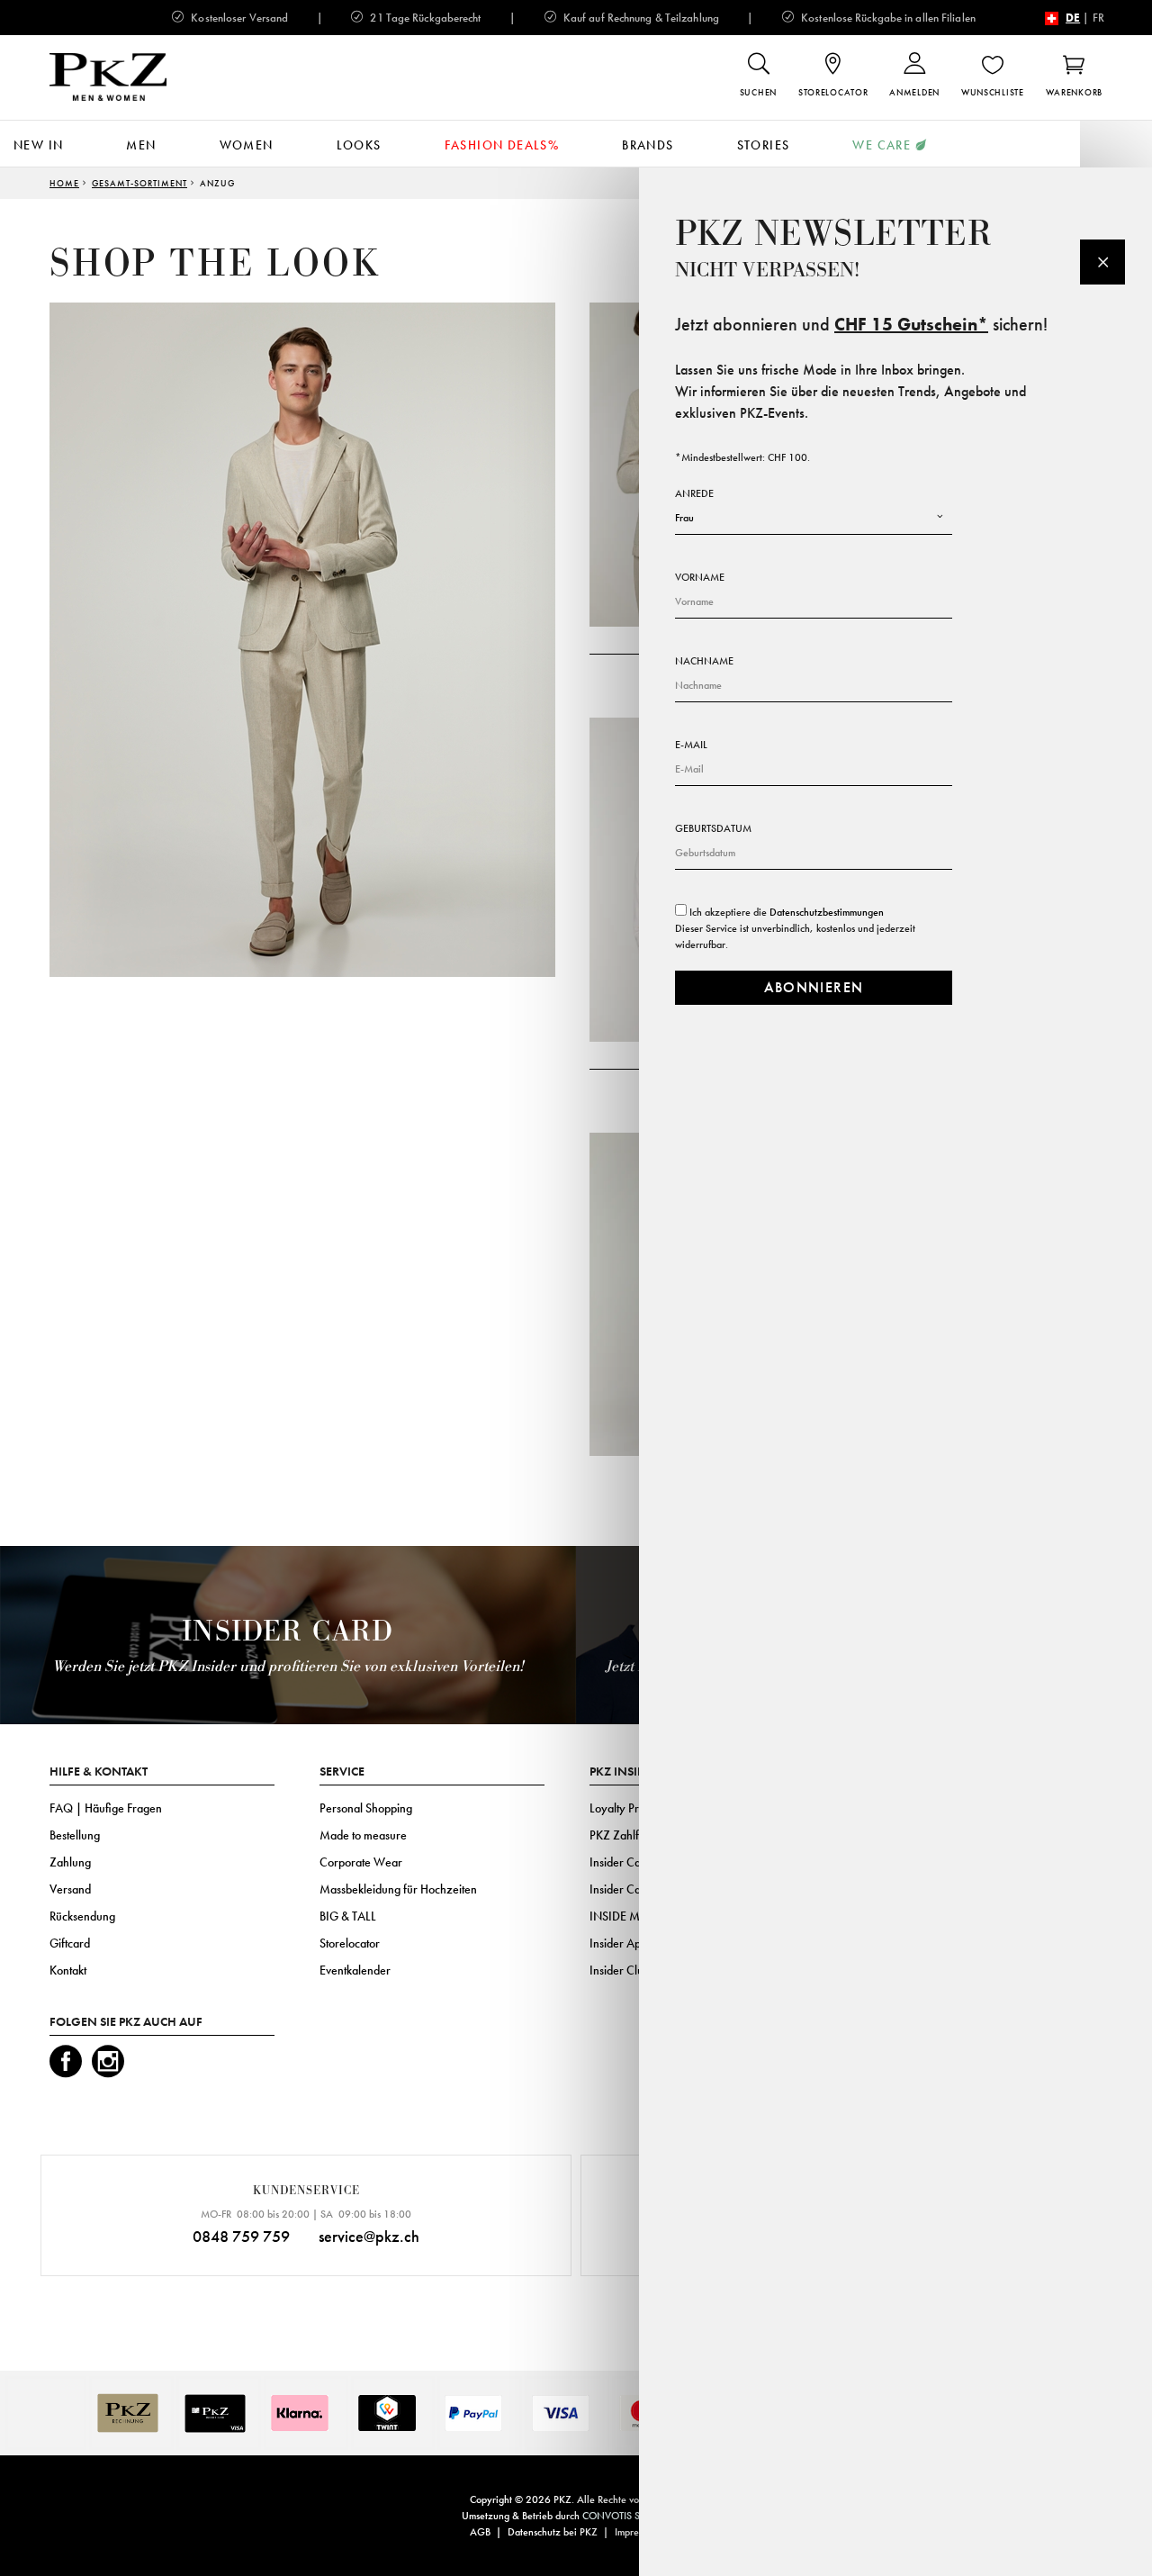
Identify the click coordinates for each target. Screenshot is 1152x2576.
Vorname (700, 577)
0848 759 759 (241, 2236)
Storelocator (350, 1943)
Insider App (618, 1943)
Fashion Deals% (502, 145)
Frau (684, 518)
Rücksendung (82, 1916)
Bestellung (75, 1835)
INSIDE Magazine (635, 1916)
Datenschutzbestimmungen (827, 912)
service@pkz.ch (369, 2236)
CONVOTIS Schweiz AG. (637, 2516)
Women (247, 145)
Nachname (704, 661)
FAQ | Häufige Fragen (106, 1808)
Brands (648, 145)
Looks (359, 145)
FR (1098, 18)
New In (38, 145)
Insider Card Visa (632, 1862)
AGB (480, 2532)
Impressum (637, 2532)
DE (1073, 18)
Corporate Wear (361, 1862)
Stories (764, 145)
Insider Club (620, 1970)
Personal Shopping (366, 1808)
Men (141, 145)
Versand (70, 1889)
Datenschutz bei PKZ (553, 2532)
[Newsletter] (1102, 262)
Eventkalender (355, 1970)
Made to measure (363, 1835)
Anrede (694, 493)
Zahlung (70, 1862)
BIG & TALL (348, 1916)
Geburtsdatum (713, 828)
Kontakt (68, 1970)
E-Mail (691, 745)
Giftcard (70, 1943)
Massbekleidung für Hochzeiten (398, 1889)
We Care (882, 145)
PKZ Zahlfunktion (632, 1835)
